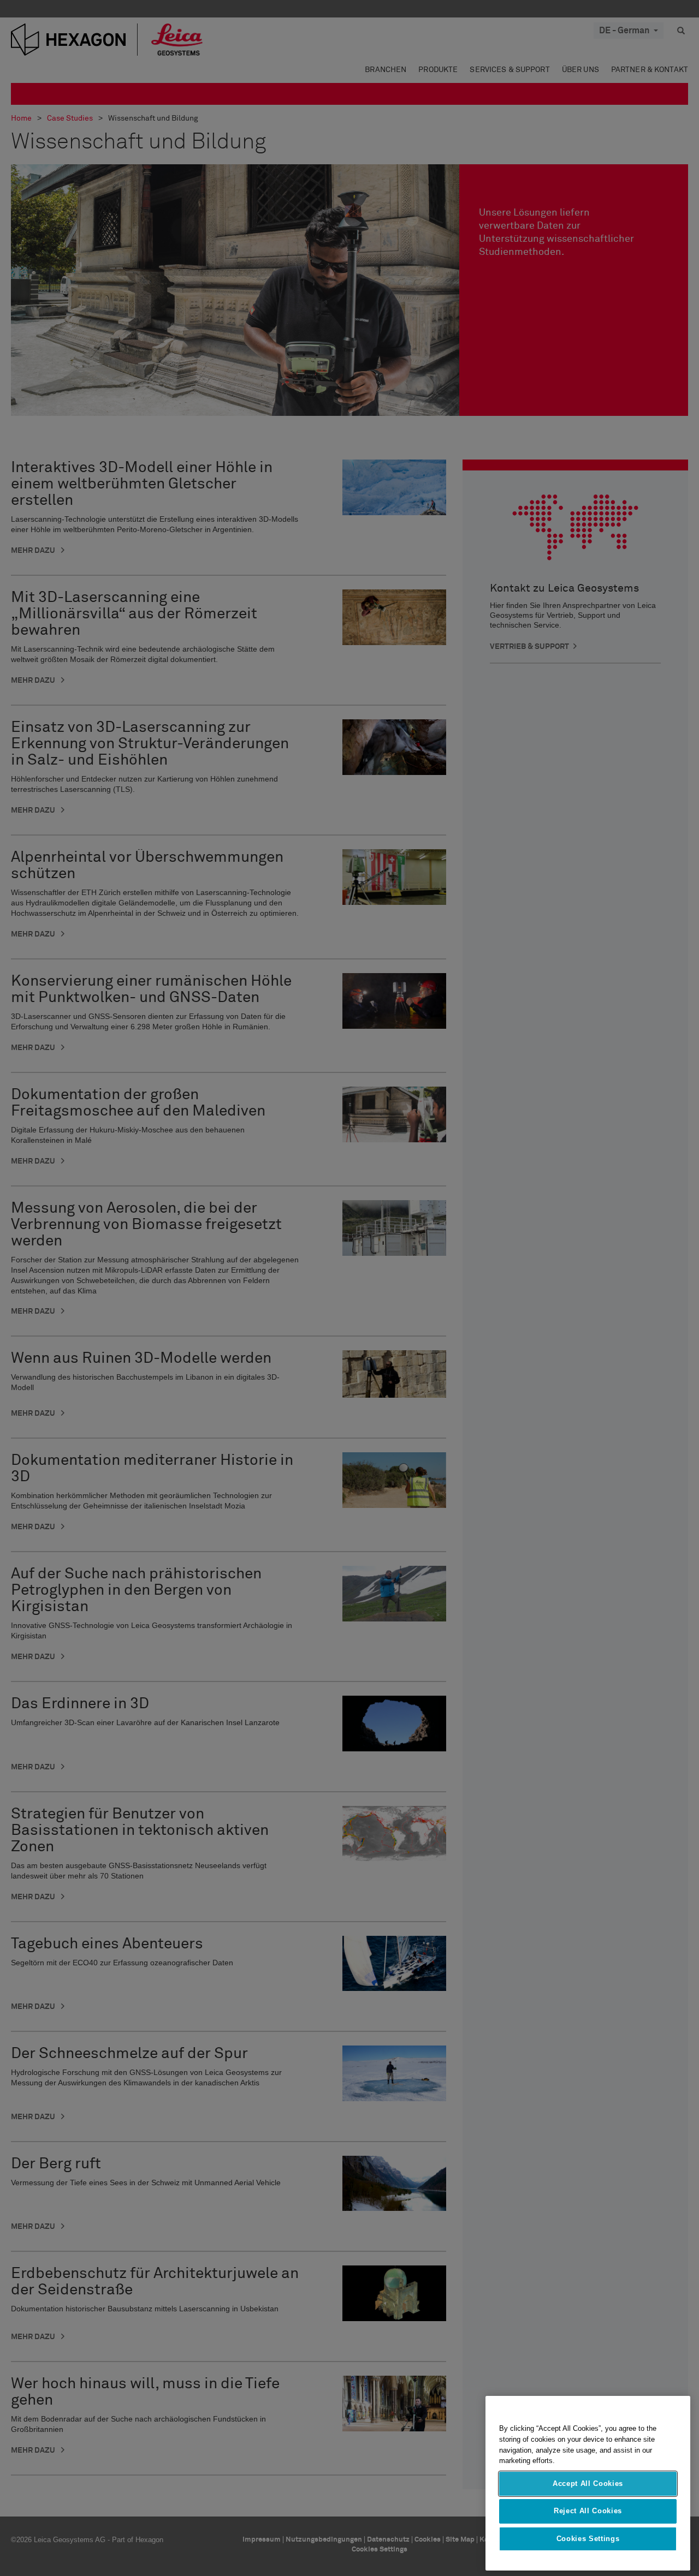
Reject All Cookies (588, 2511)
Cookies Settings (588, 2539)
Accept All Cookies (588, 2483)
